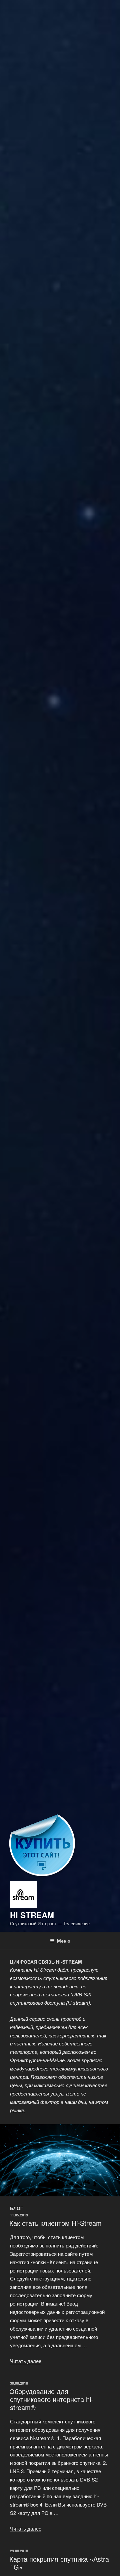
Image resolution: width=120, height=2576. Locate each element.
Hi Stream (32, 1915)
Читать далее (26, 2361)
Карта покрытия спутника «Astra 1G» (59, 2563)
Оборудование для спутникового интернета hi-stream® (51, 2399)
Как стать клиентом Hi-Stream (55, 2223)
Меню (64, 1941)
